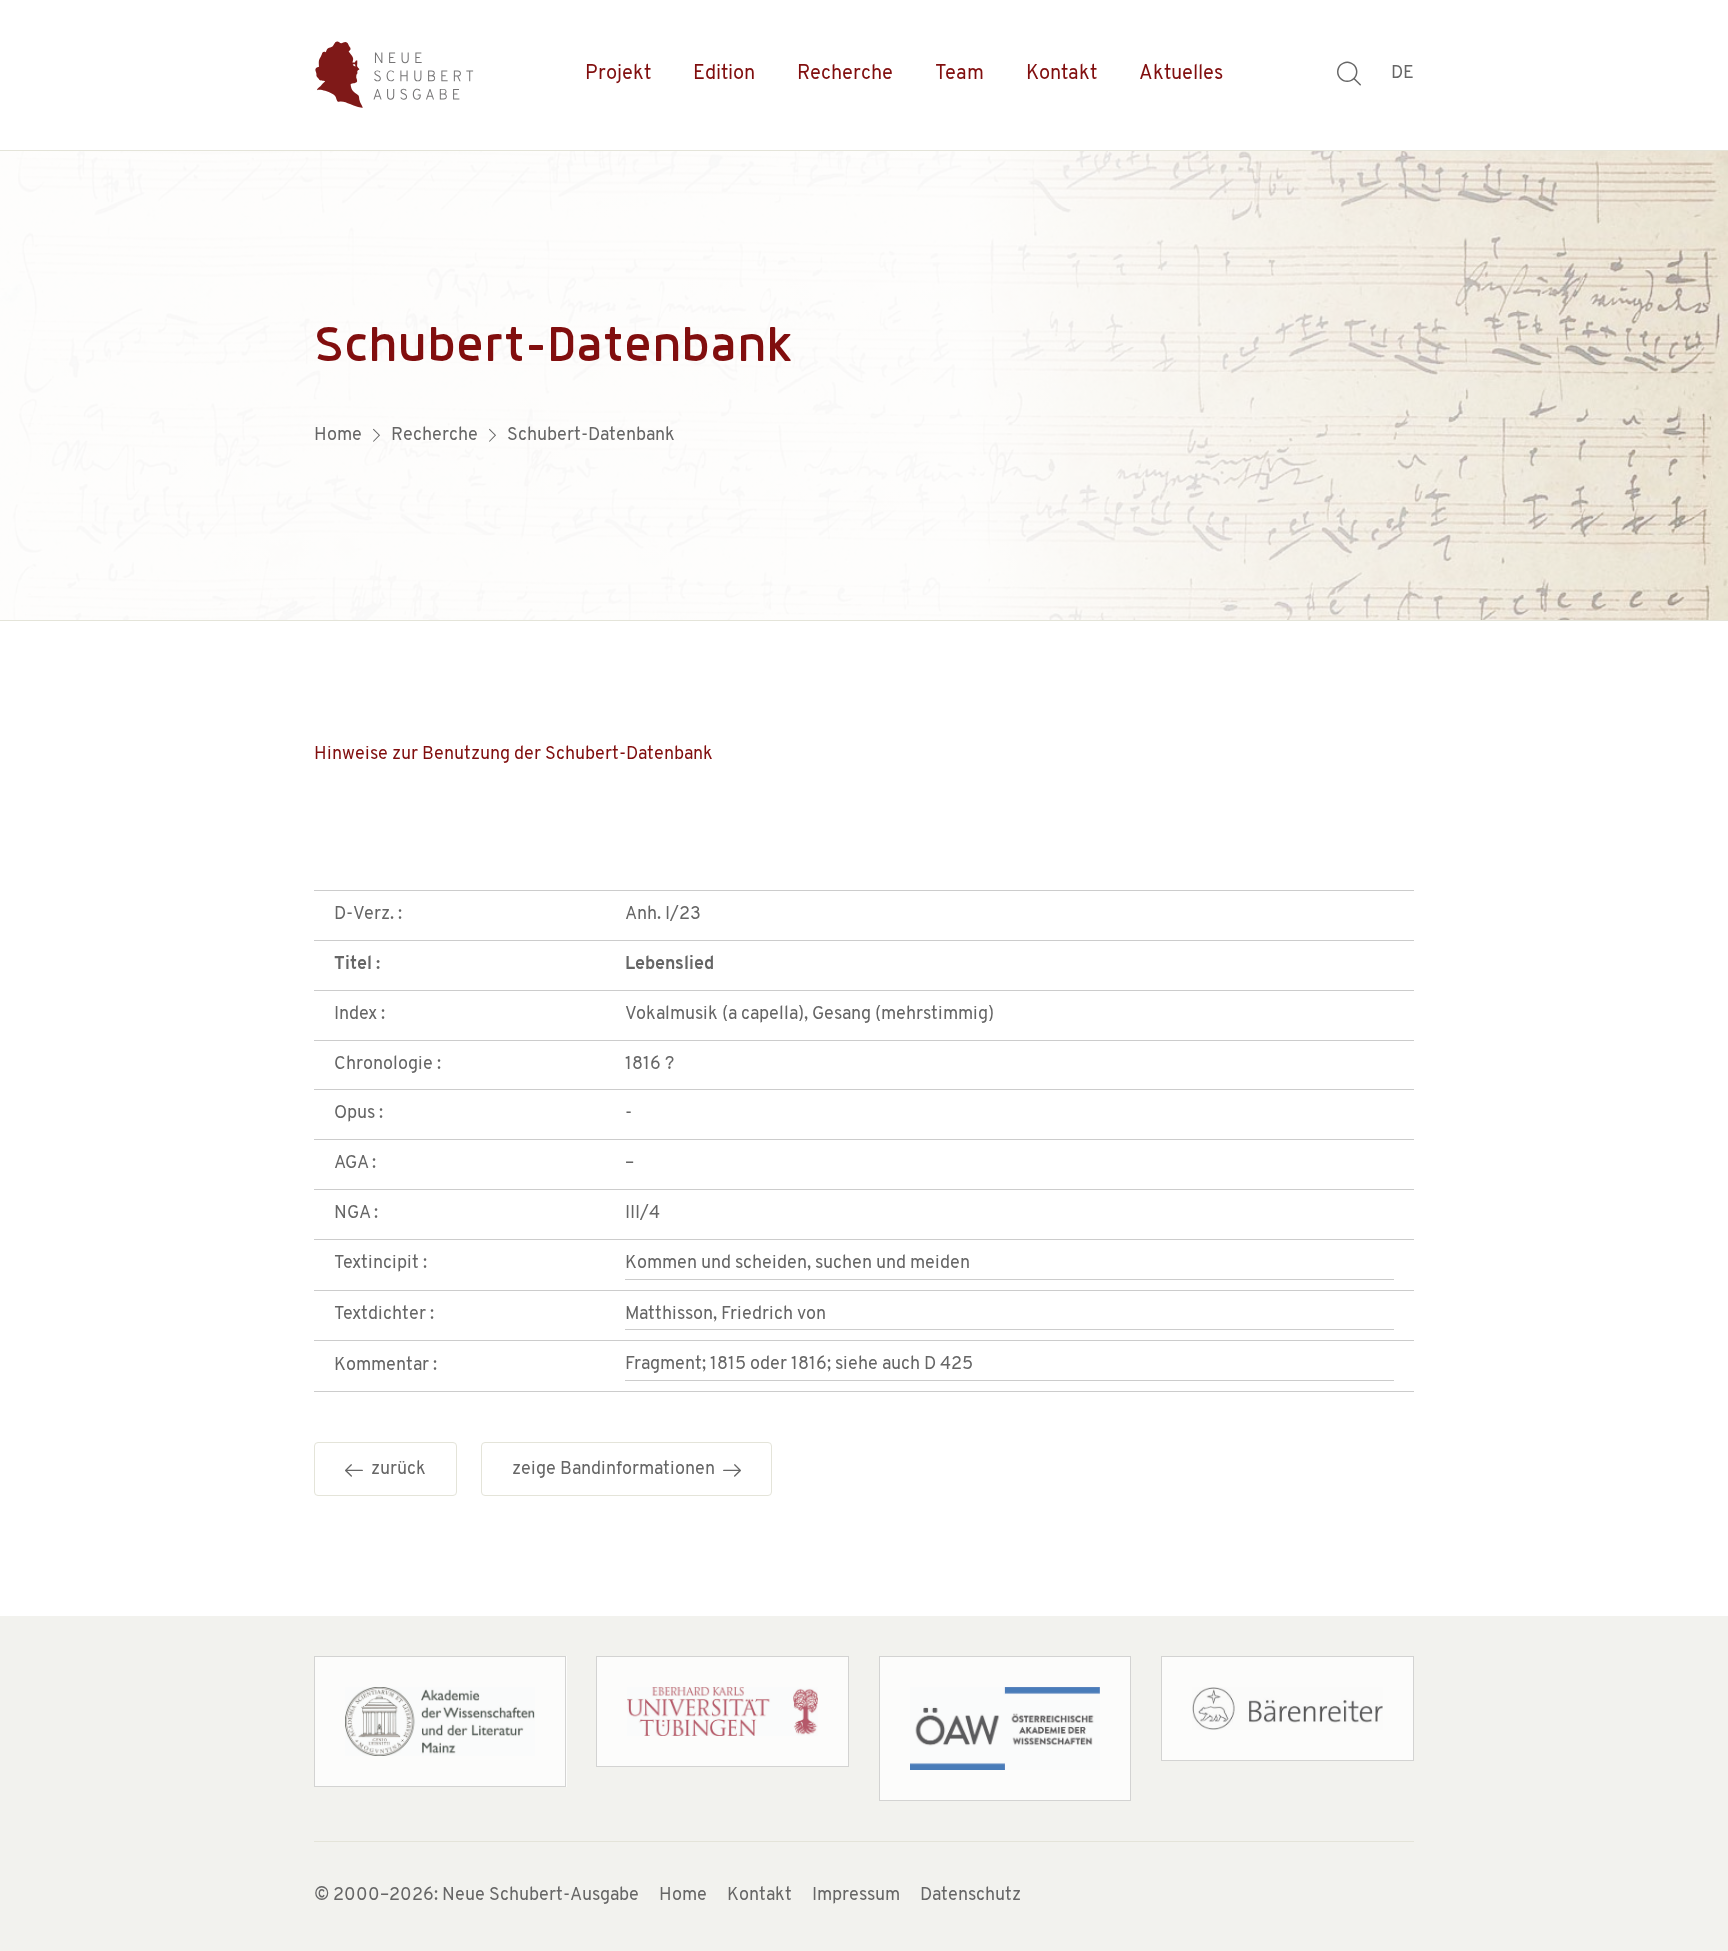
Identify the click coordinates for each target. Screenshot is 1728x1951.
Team (959, 74)
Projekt (618, 74)
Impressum (856, 1896)
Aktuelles (1181, 74)
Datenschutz (970, 1896)
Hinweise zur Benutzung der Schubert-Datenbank (513, 755)
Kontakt (1061, 74)
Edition (724, 74)
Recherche (845, 74)
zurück (394, 1470)
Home (683, 1896)
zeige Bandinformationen (617, 1470)
